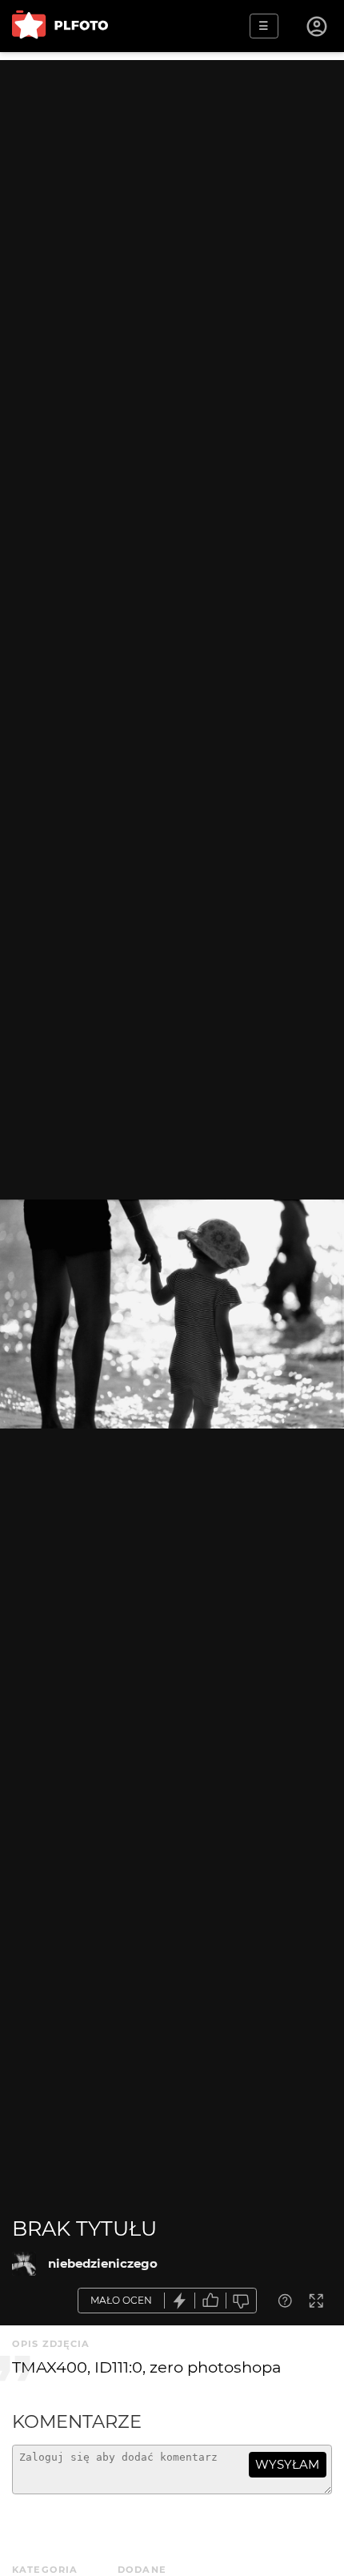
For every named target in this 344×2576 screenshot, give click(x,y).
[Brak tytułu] (24, 2264)
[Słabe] (242, 2301)
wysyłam (287, 2464)
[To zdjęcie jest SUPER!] (180, 2301)
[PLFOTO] (60, 26)
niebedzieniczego (103, 2263)
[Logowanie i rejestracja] (318, 26)
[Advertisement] (172, 232)
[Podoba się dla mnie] (210, 2301)
